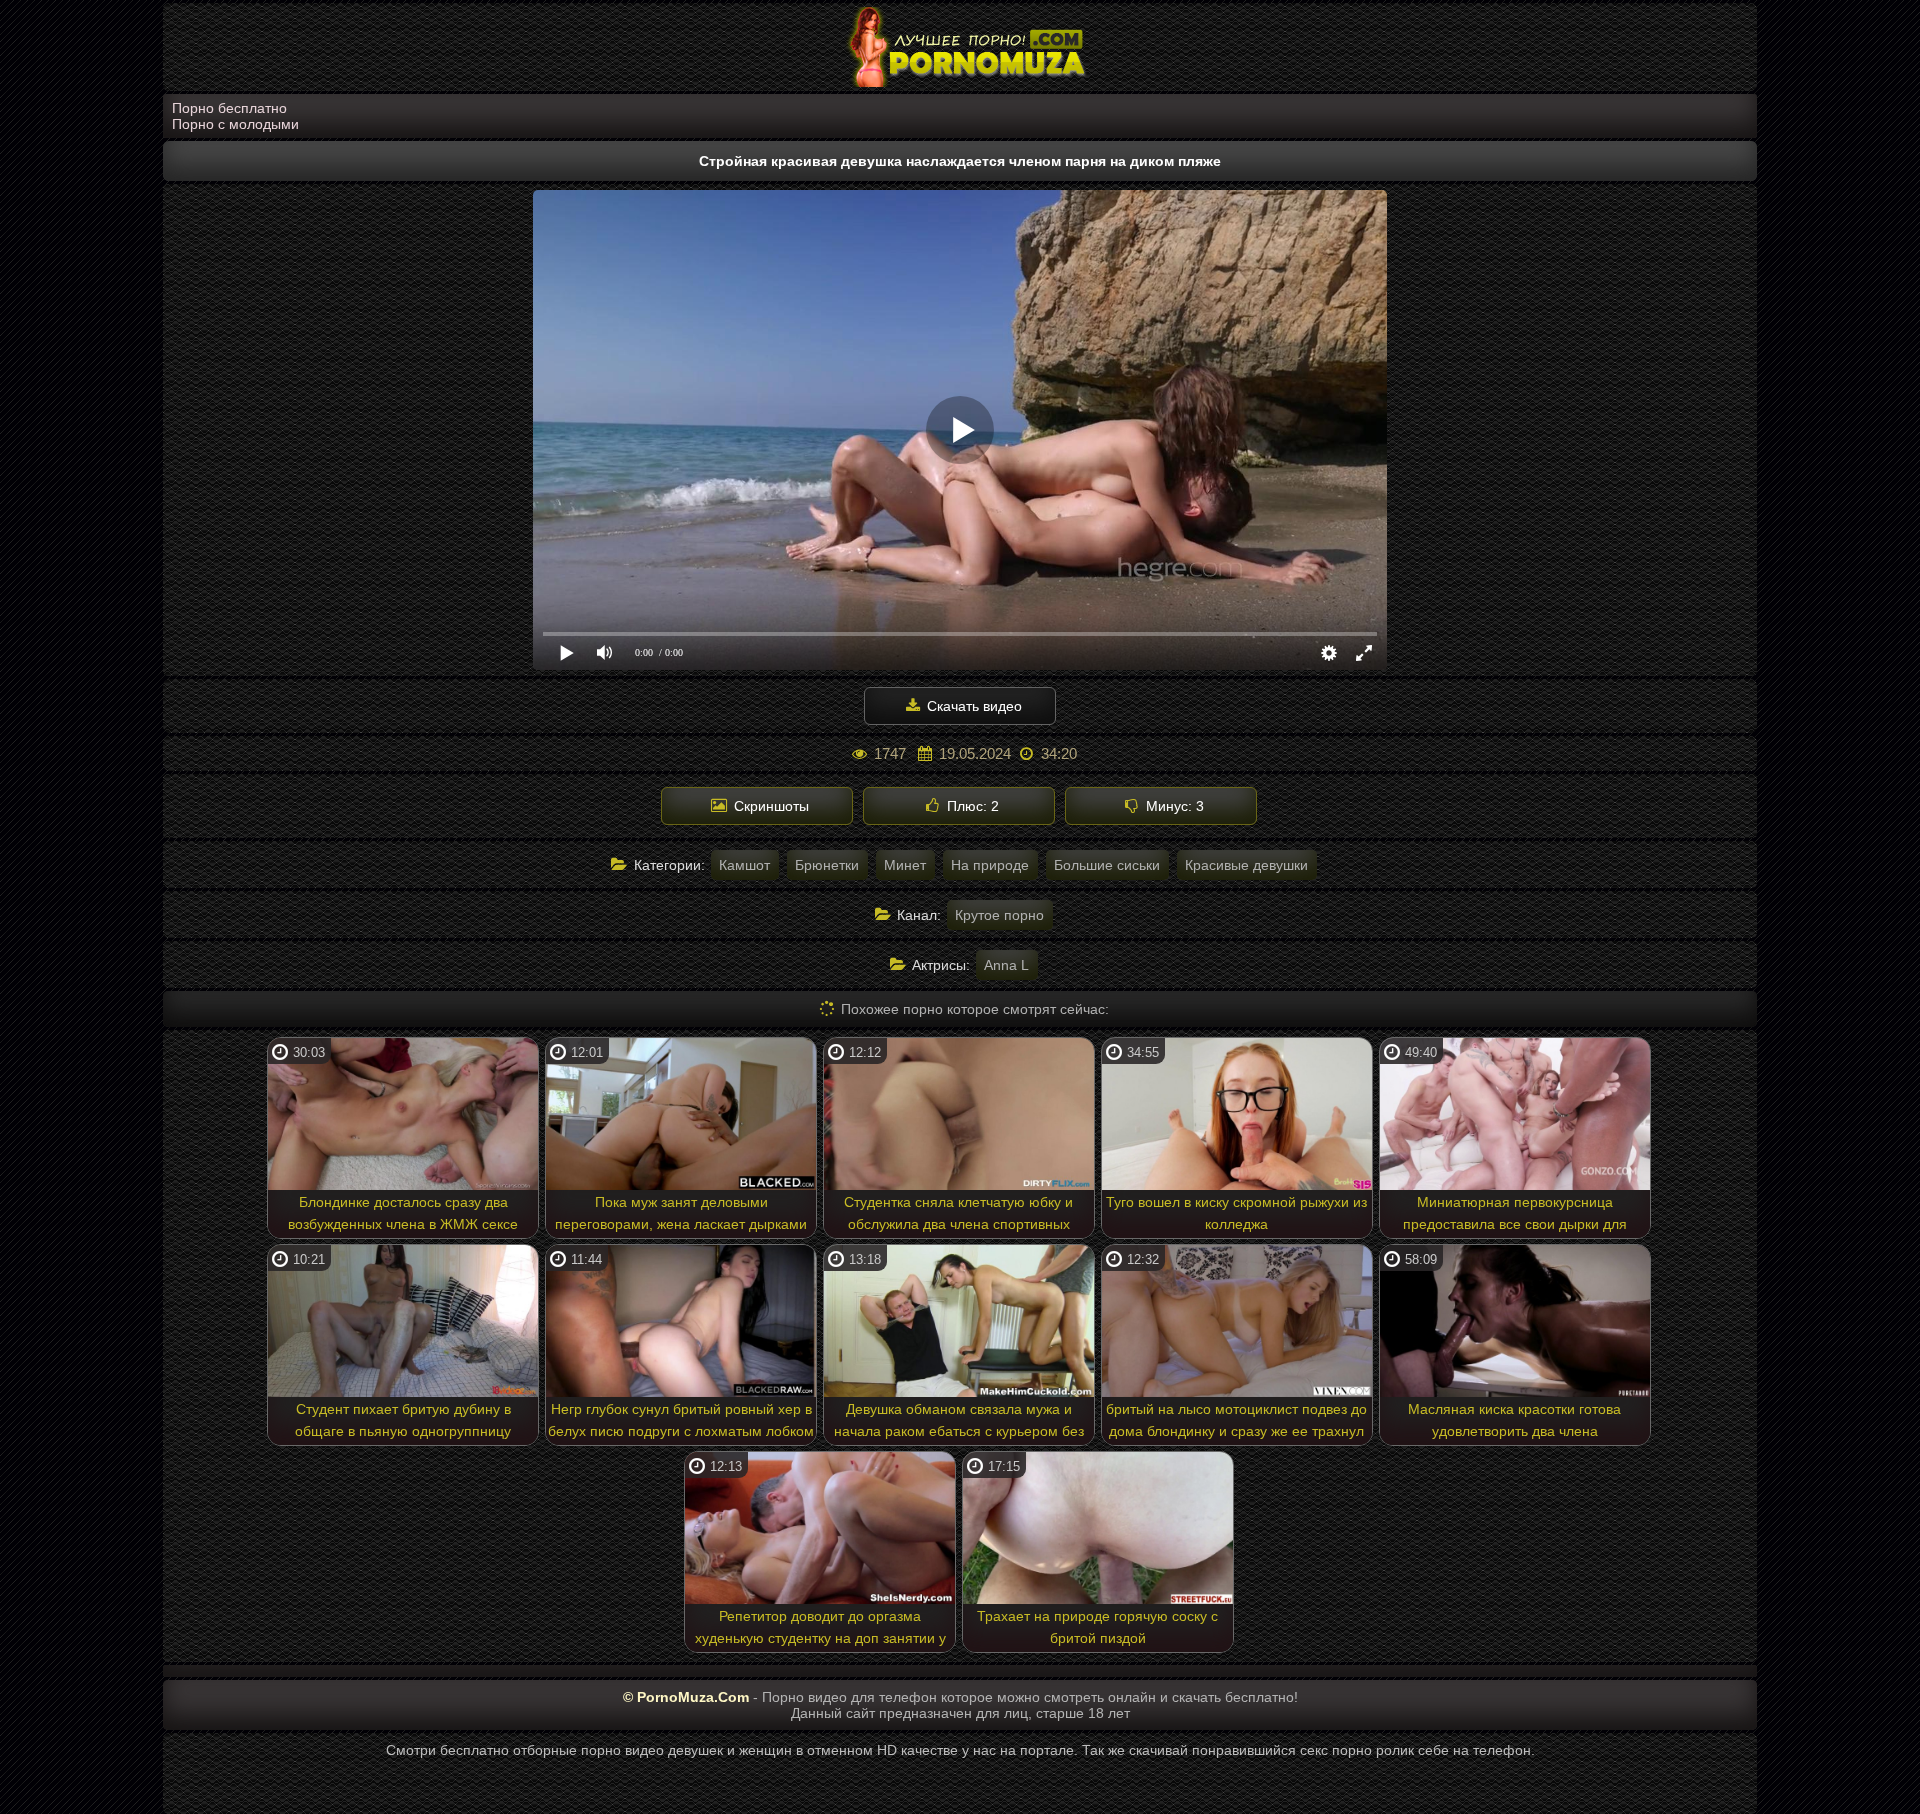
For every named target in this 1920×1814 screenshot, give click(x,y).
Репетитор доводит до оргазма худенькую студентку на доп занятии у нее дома (820, 1630)
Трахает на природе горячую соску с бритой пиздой (1097, 1627)
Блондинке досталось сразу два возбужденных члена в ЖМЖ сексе (403, 1213)
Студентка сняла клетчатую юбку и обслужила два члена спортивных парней (958, 1216)
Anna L (1006, 965)
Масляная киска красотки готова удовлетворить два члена (1514, 1420)
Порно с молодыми (235, 124)
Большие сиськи (1107, 865)
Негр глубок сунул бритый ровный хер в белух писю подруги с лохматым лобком (681, 1420)
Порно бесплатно (229, 108)
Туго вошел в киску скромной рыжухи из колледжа (1236, 1213)
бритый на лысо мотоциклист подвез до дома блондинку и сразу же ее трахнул (1236, 1420)
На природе (990, 865)
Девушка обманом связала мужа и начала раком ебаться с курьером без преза (959, 1423)
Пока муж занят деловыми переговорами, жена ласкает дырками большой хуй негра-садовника (681, 1216)
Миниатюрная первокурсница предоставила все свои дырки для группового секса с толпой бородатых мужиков (1515, 1216)
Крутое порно (999, 915)
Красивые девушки (1246, 865)
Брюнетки (827, 865)
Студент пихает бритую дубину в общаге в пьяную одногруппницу (403, 1420)
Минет (905, 865)
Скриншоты (769, 806)
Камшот (744, 865)
